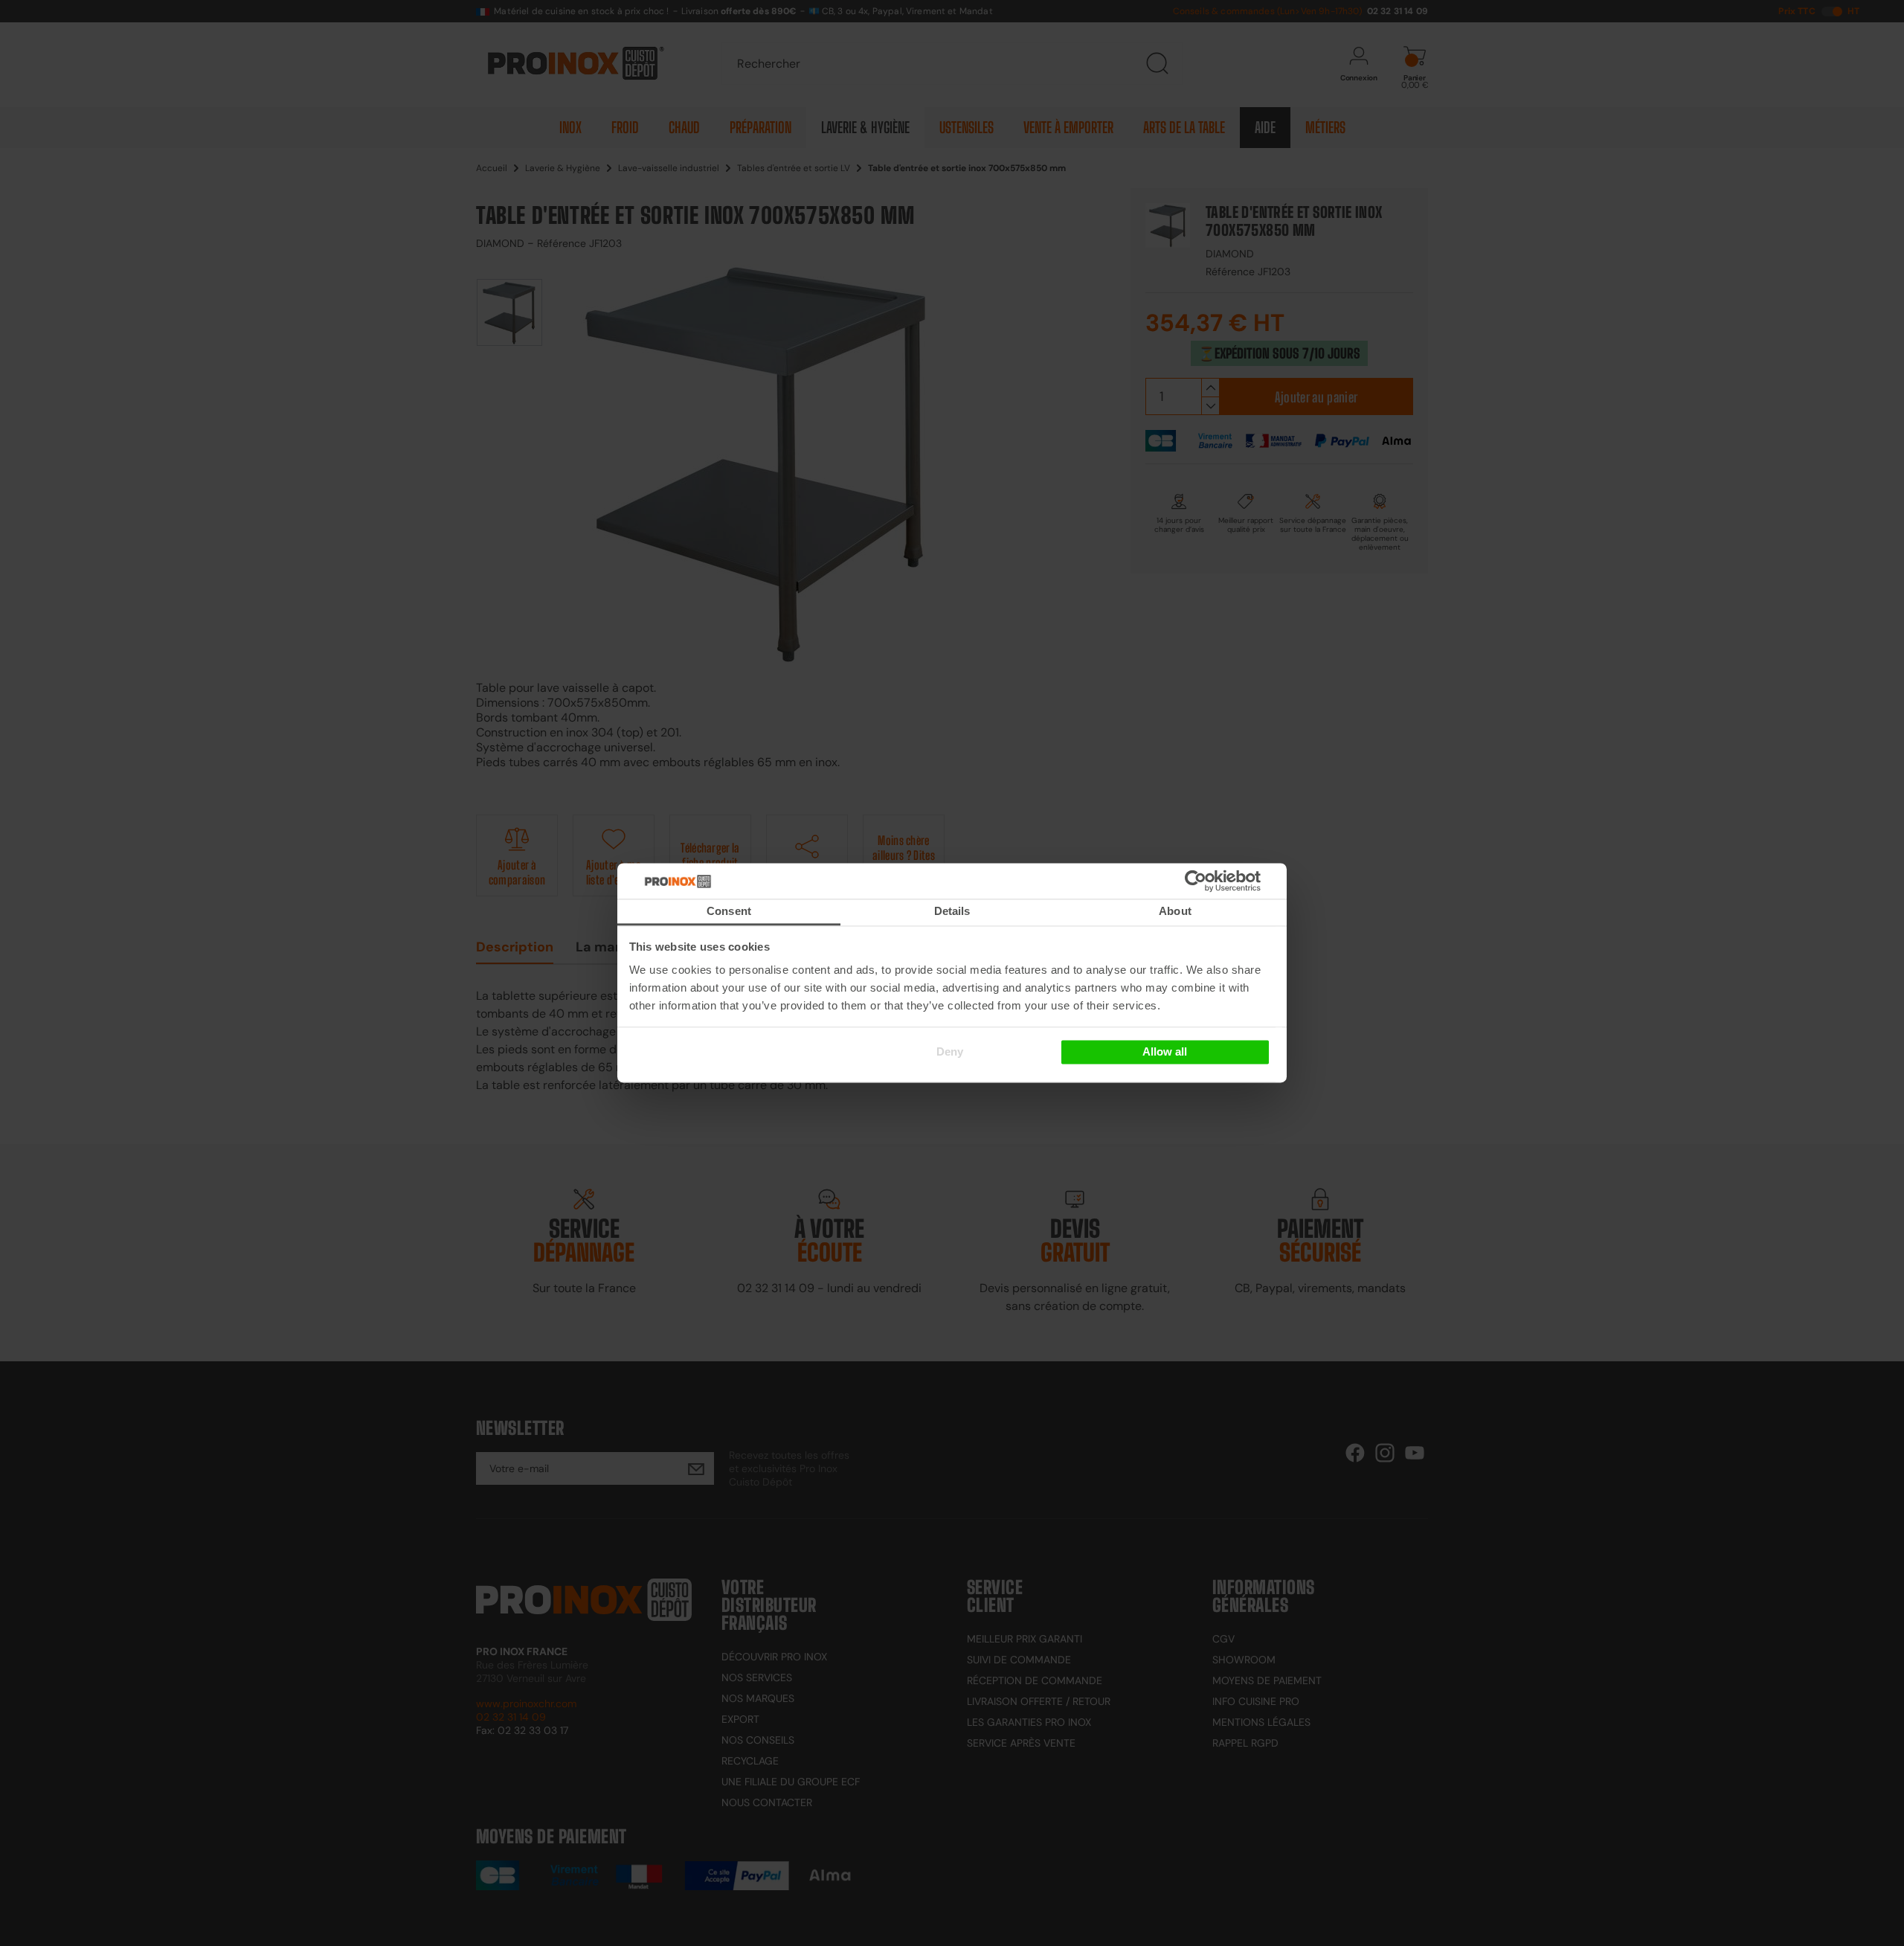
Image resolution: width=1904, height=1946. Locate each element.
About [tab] (1175, 911)
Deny (950, 1051)
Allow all (1165, 1051)
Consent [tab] (729, 911)
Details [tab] (952, 911)
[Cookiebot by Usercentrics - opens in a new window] (1218, 881)
